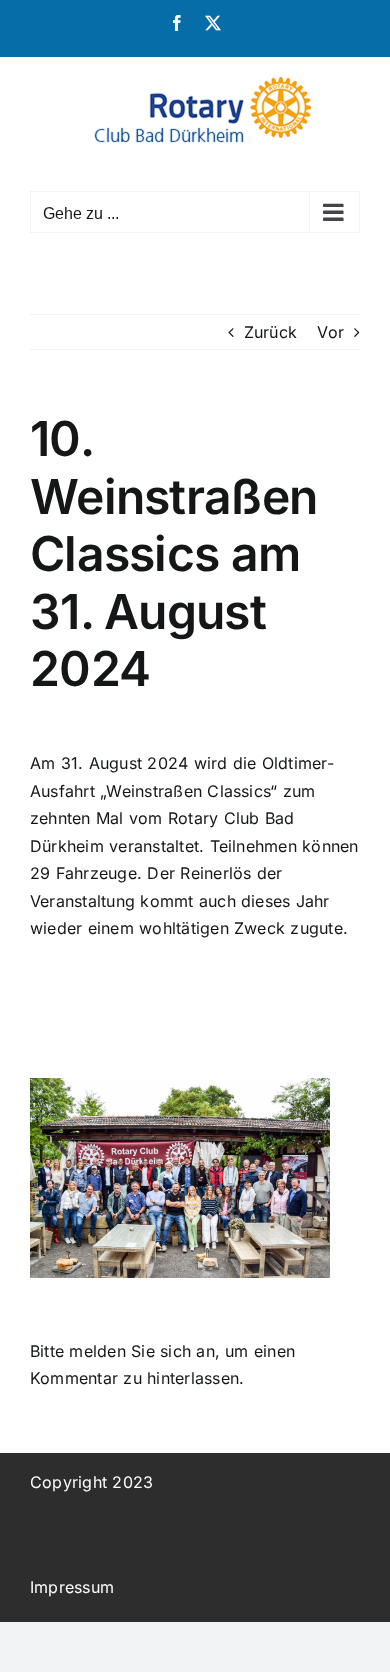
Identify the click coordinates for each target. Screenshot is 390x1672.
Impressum (72, 1587)
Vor (330, 332)
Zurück (270, 332)
